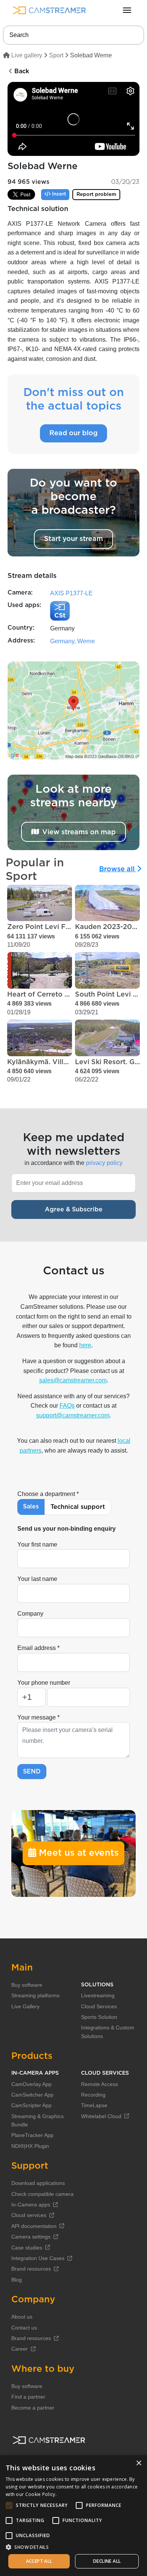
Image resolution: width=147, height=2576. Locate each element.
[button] (73, 2547)
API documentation (34, 2226)
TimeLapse (94, 2105)
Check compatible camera (42, 2194)
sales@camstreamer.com (73, 1380)
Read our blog (73, 433)
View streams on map (79, 832)
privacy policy (104, 1163)
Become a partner (33, 2408)
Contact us (24, 2328)
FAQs (67, 1406)
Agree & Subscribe (74, 1209)
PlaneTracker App (32, 2135)
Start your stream (73, 539)
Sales (31, 1507)
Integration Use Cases (38, 2258)
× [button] (139, 2463)
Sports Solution (99, 2017)
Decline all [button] (107, 2561)
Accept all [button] (39, 2561)
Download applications (38, 2183)
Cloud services (29, 2215)
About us (22, 2317)
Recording (93, 2095)
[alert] (73, 2516)
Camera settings (31, 2237)
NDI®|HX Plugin (30, 2146)
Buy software (27, 1985)
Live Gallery (25, 2006)
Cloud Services (99, 2006)
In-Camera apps (31, 2205)
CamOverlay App (31, 2084)
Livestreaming (98, 1995)
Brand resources (31, 2269)
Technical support (78, 1507)
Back (21, 71)
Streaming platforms (35, 1995)
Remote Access (100, 2084)
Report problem (96, 195)
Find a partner (28, 2397)
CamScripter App (31, 2105)
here (85, 1345)
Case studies (27, 2248)
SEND (32, 1772)
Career (20, 2349)
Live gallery (26, 55)
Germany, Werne (73, 641)
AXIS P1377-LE (71, 593)
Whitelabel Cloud (101, 2116)
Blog (17, 2280)
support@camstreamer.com (73, 1415)
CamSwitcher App (32, 2095)
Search (19, 35)
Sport (56, 55)
